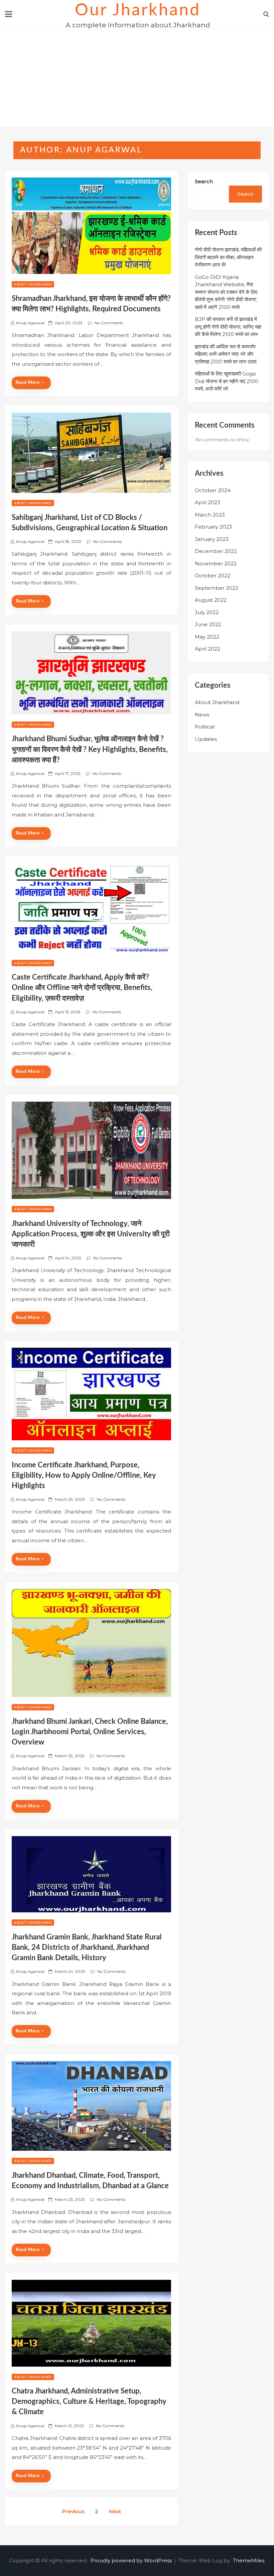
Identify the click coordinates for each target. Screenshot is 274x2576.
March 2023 (210, 515)
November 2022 (216, 564)
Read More (28, 383)
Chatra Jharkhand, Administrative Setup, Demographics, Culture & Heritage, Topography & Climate (89, 2401)
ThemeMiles (249, 2560)
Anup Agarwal (30, 323)
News (202, 715)
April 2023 (208, 502)
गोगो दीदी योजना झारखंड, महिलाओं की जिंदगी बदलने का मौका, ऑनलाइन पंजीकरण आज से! (228, 257)
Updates (206, 739)
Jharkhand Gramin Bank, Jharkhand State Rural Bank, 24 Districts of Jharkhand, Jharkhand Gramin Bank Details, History (87, 1947)
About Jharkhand (33, 284)
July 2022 (207, 612)
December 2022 (216, 551)
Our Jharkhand (138, 10)
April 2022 (208, 649)
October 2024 (213, 490)
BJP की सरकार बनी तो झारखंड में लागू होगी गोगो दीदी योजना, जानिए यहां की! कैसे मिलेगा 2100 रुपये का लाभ (228, 327)
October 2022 (213, 576)
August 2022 (211, 600)
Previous (73, 2511)
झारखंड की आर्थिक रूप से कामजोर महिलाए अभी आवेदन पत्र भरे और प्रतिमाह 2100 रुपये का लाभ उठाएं (226, 354)
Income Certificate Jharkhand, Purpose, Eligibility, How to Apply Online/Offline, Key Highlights (84, 1475)
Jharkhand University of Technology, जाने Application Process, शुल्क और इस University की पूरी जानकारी (91, 1234)
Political (205, 727)
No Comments (109, 323)
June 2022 (208, 624)
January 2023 (212, 539)
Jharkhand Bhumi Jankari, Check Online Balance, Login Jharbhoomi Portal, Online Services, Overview (90, 1732)
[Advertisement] (137, 80)
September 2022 (217, 588)
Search (204, 181)
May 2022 (207, 637)
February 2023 (213, 527)
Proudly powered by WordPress (132, 2560)
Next (115, 2511)
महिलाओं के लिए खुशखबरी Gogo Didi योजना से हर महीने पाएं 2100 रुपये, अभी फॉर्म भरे (227, 381)
